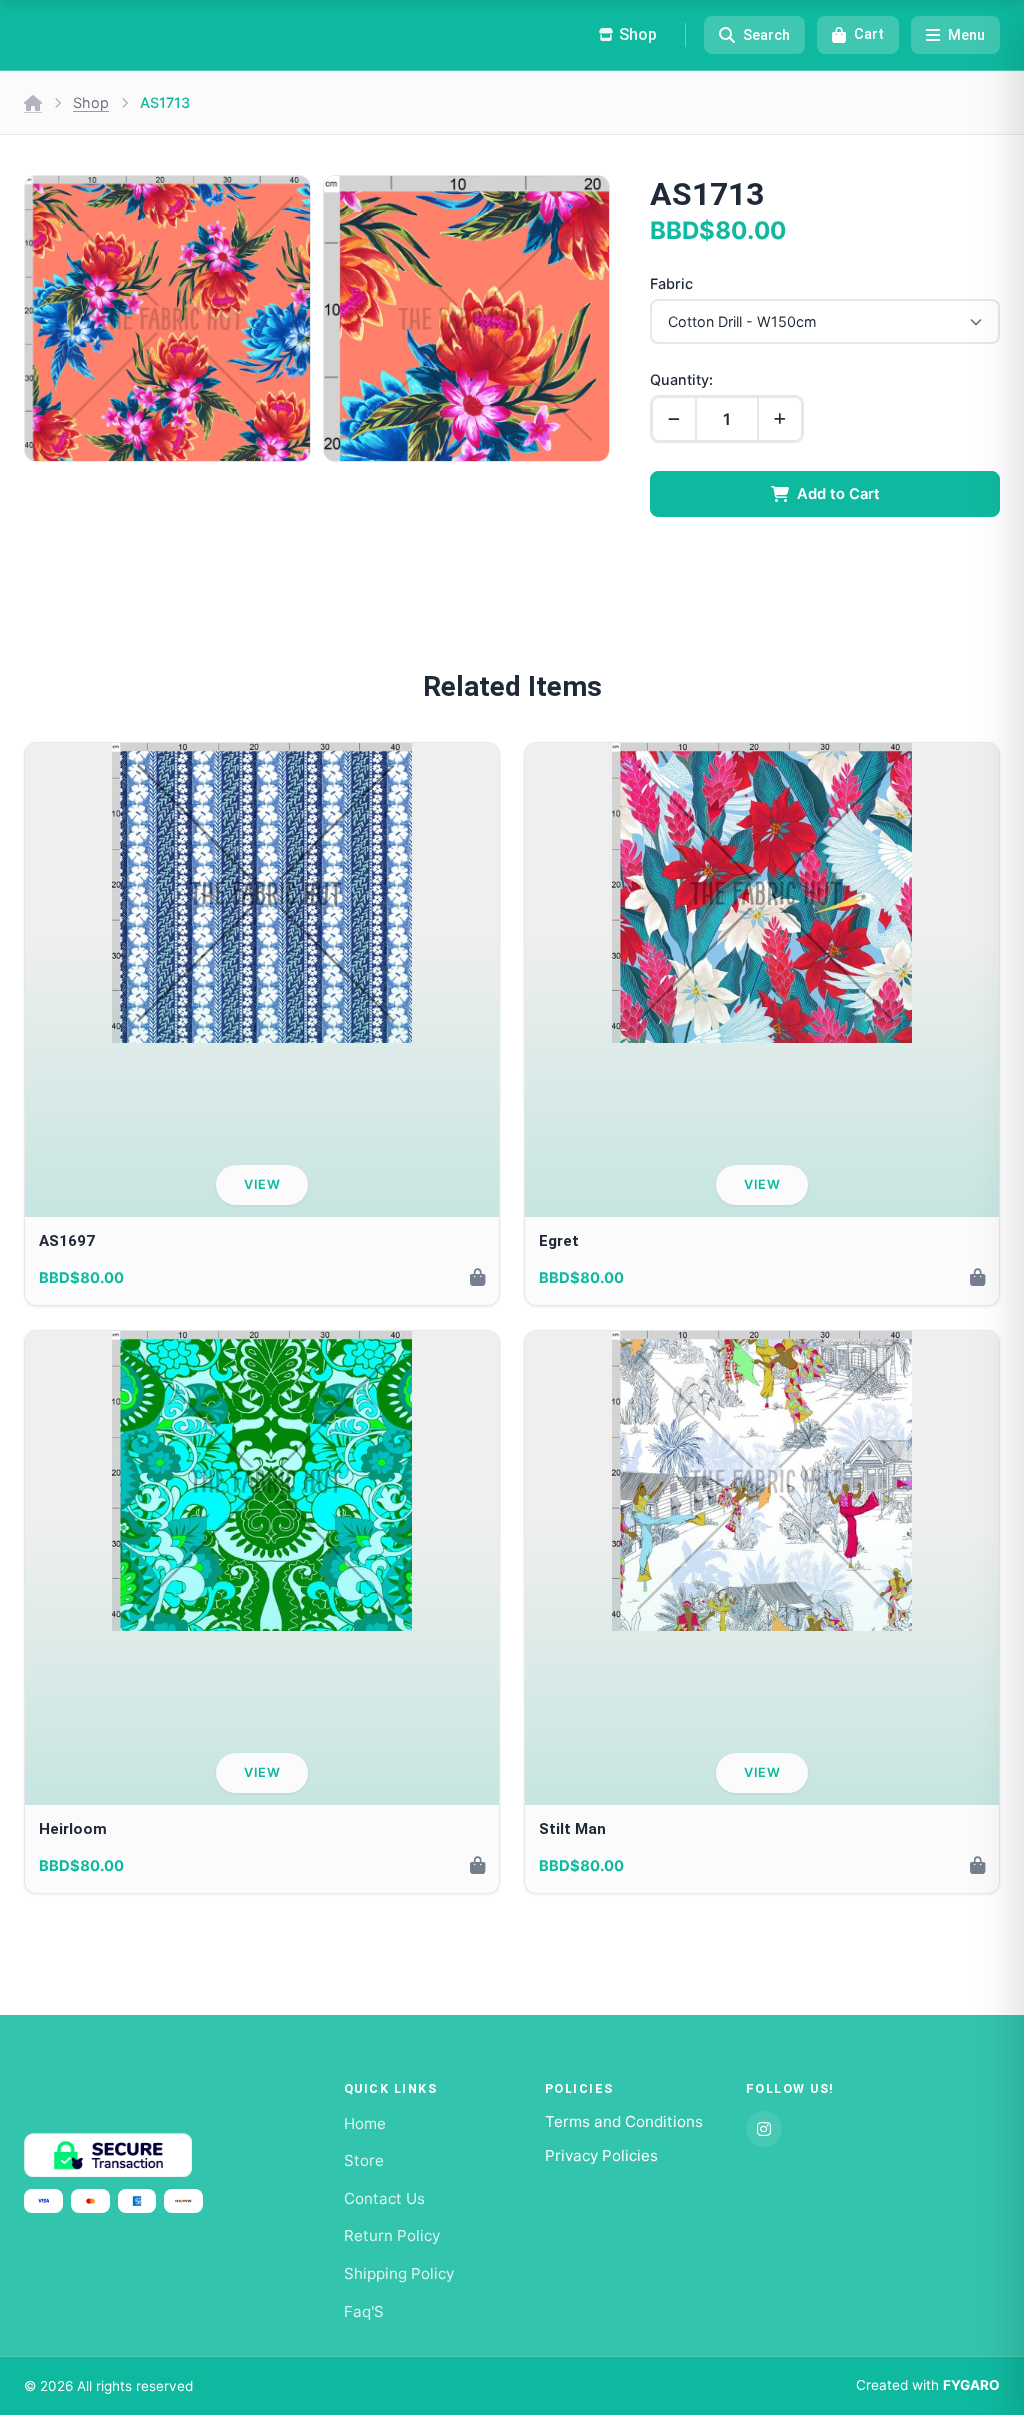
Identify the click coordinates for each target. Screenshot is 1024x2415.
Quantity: (681, 379)
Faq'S (364, 2311)
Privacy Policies (601, 2155)
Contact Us (384, 2198)
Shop (91, 102)
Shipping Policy (399, 2273)
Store (364, 2160)
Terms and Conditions (624, 2121)
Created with (928, 2385)
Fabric (671, 283)
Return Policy (392, 2235)
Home (365, 2123)
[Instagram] (764, 2129)
